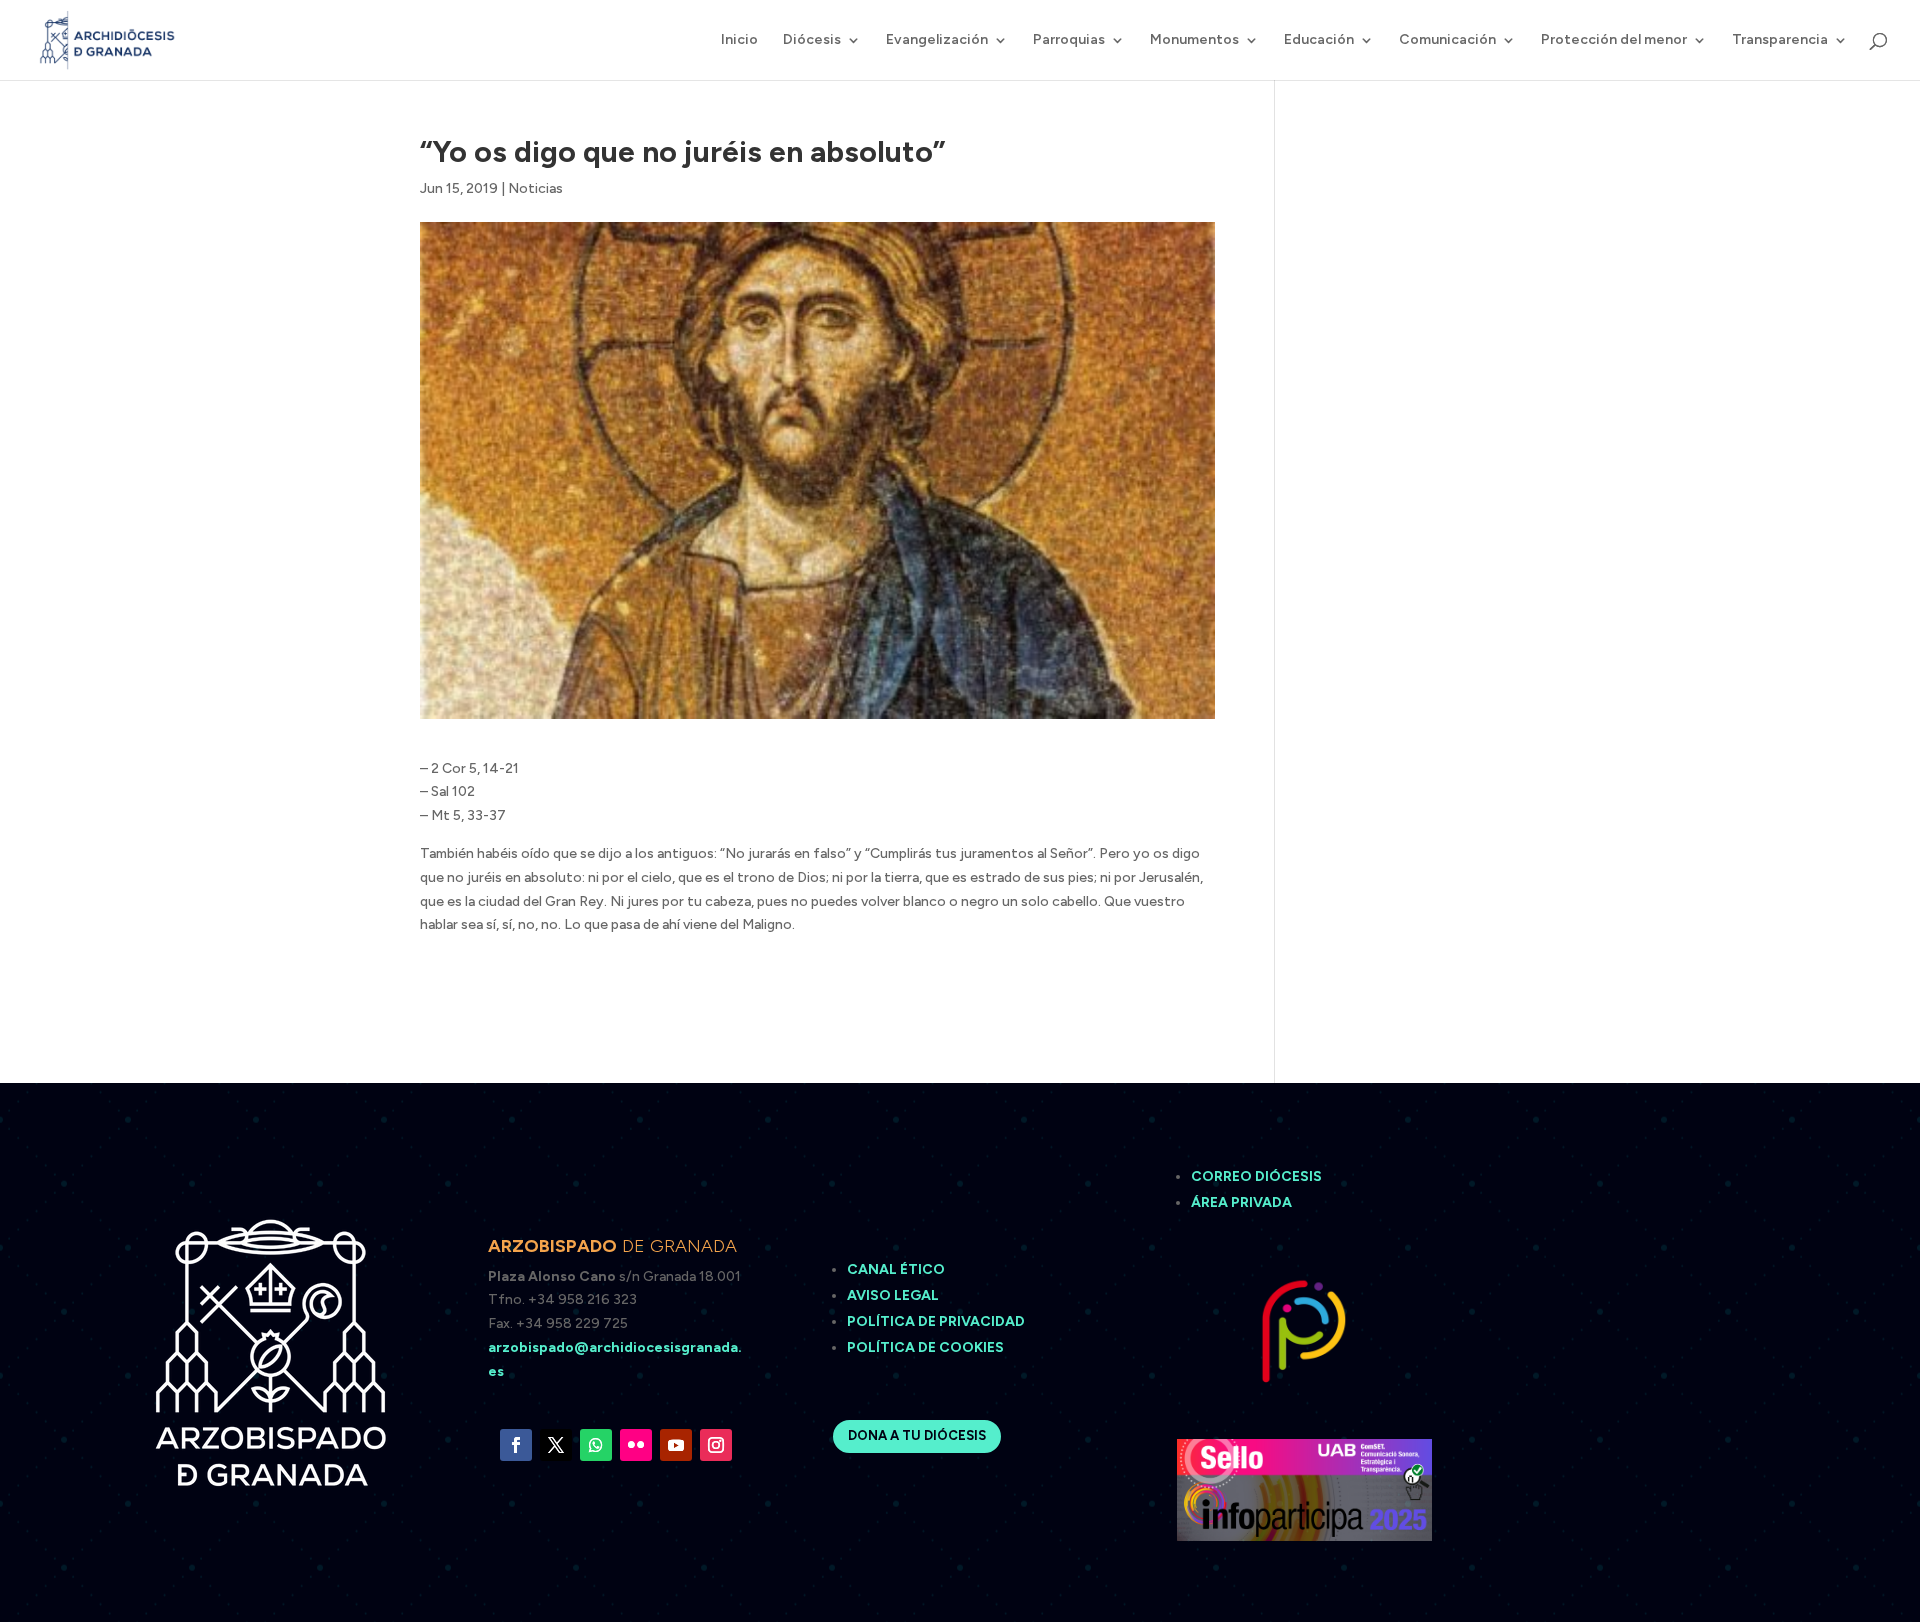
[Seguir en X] (556, 1445)
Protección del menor (1614, 40)
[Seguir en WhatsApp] (596, 1445)
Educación (1319, 40)
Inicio (739, 40)
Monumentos (1194, 40)
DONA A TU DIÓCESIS (917, 1435)
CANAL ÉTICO (897, 1269)
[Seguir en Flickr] (636, 1445)
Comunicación (1447, 40)
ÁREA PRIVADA (1241, 1202)
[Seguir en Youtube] (676, 1445)
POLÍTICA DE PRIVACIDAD (936, 1321)
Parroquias (1069, 40)
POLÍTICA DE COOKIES (925, 1347)
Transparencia (1780, 40)
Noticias (535, 188)
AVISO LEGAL (894, 1295)
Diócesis (812, 40)
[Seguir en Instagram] (716, 1445)
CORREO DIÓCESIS (1256, 1176)
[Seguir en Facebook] (516, 1445)
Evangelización (937, 40)
